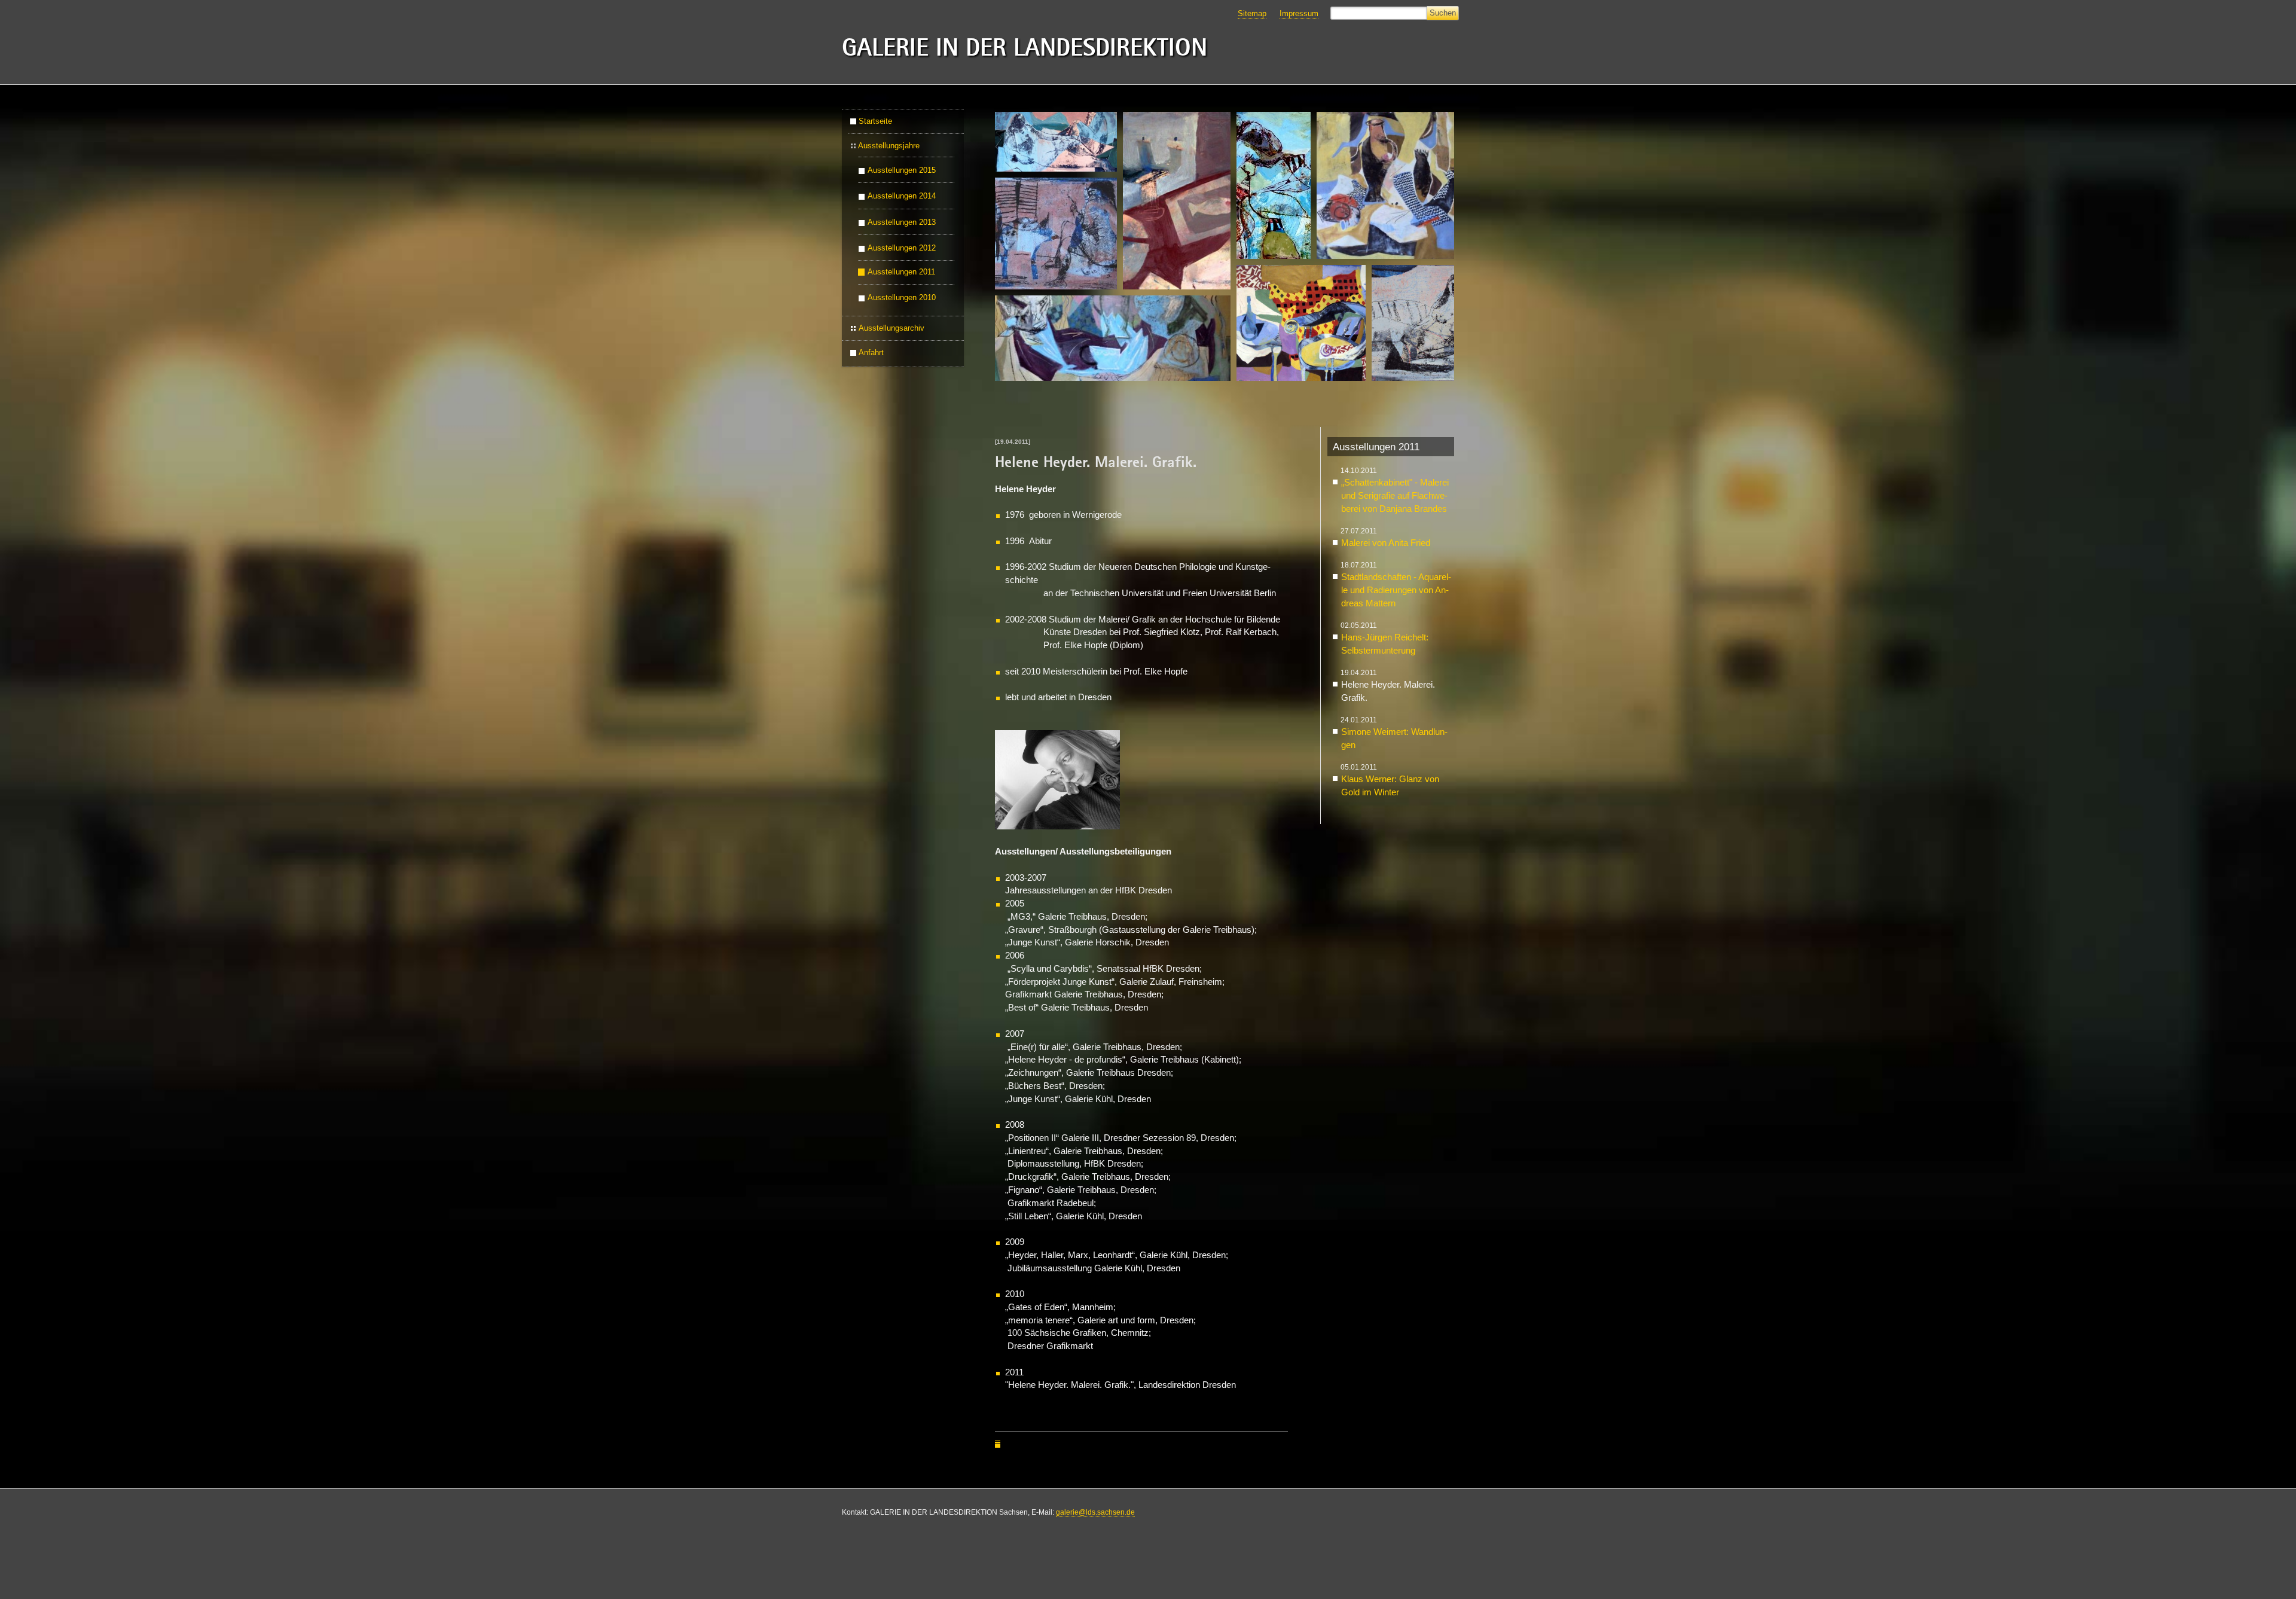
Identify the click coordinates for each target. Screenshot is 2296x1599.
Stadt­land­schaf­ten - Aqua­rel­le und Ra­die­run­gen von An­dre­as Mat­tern (1396, 590)
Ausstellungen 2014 (902, 197)
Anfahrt (871, 353)
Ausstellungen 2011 (901, 272)
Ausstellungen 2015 (902, 171)
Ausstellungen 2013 (902, 222)
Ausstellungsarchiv (891, 328)
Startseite (875, 121)
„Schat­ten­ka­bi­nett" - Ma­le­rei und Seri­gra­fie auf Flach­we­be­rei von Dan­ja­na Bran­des (1395, 496)
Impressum (1299, 13)
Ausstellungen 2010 (902, 298)
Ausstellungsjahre (889, 146)
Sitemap (1252, 13)
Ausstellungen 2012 (902, 248)
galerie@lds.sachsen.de (1095, 1512)
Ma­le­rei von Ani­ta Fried (1386, 543)
